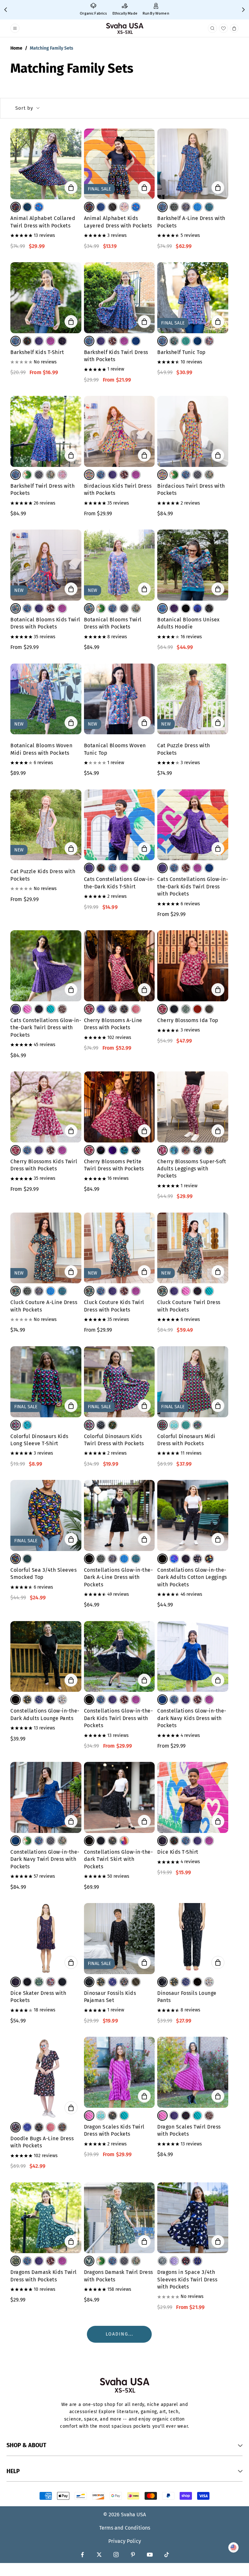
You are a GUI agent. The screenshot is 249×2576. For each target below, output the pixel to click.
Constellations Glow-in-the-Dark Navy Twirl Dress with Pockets (45, 1859)
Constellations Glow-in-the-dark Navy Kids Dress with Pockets (192, 1718)
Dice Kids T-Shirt (178, 1852)
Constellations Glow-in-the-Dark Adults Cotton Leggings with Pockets (192, 1577)
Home (16, 48)
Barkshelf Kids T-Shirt (37, 352)
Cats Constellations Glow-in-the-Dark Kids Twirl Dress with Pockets (193, 886)
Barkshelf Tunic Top (182, 352)
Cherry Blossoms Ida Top (188, 1020)
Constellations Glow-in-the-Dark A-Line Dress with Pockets (119, 1577)
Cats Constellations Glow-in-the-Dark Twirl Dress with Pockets (46, 1028)
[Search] (213, 28)
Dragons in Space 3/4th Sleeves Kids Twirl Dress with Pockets (187, 2279)
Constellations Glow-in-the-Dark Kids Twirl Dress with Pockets (119, 1718)
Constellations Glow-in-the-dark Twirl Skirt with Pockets (119, 1859)
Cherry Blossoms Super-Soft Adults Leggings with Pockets (192, 1169)
